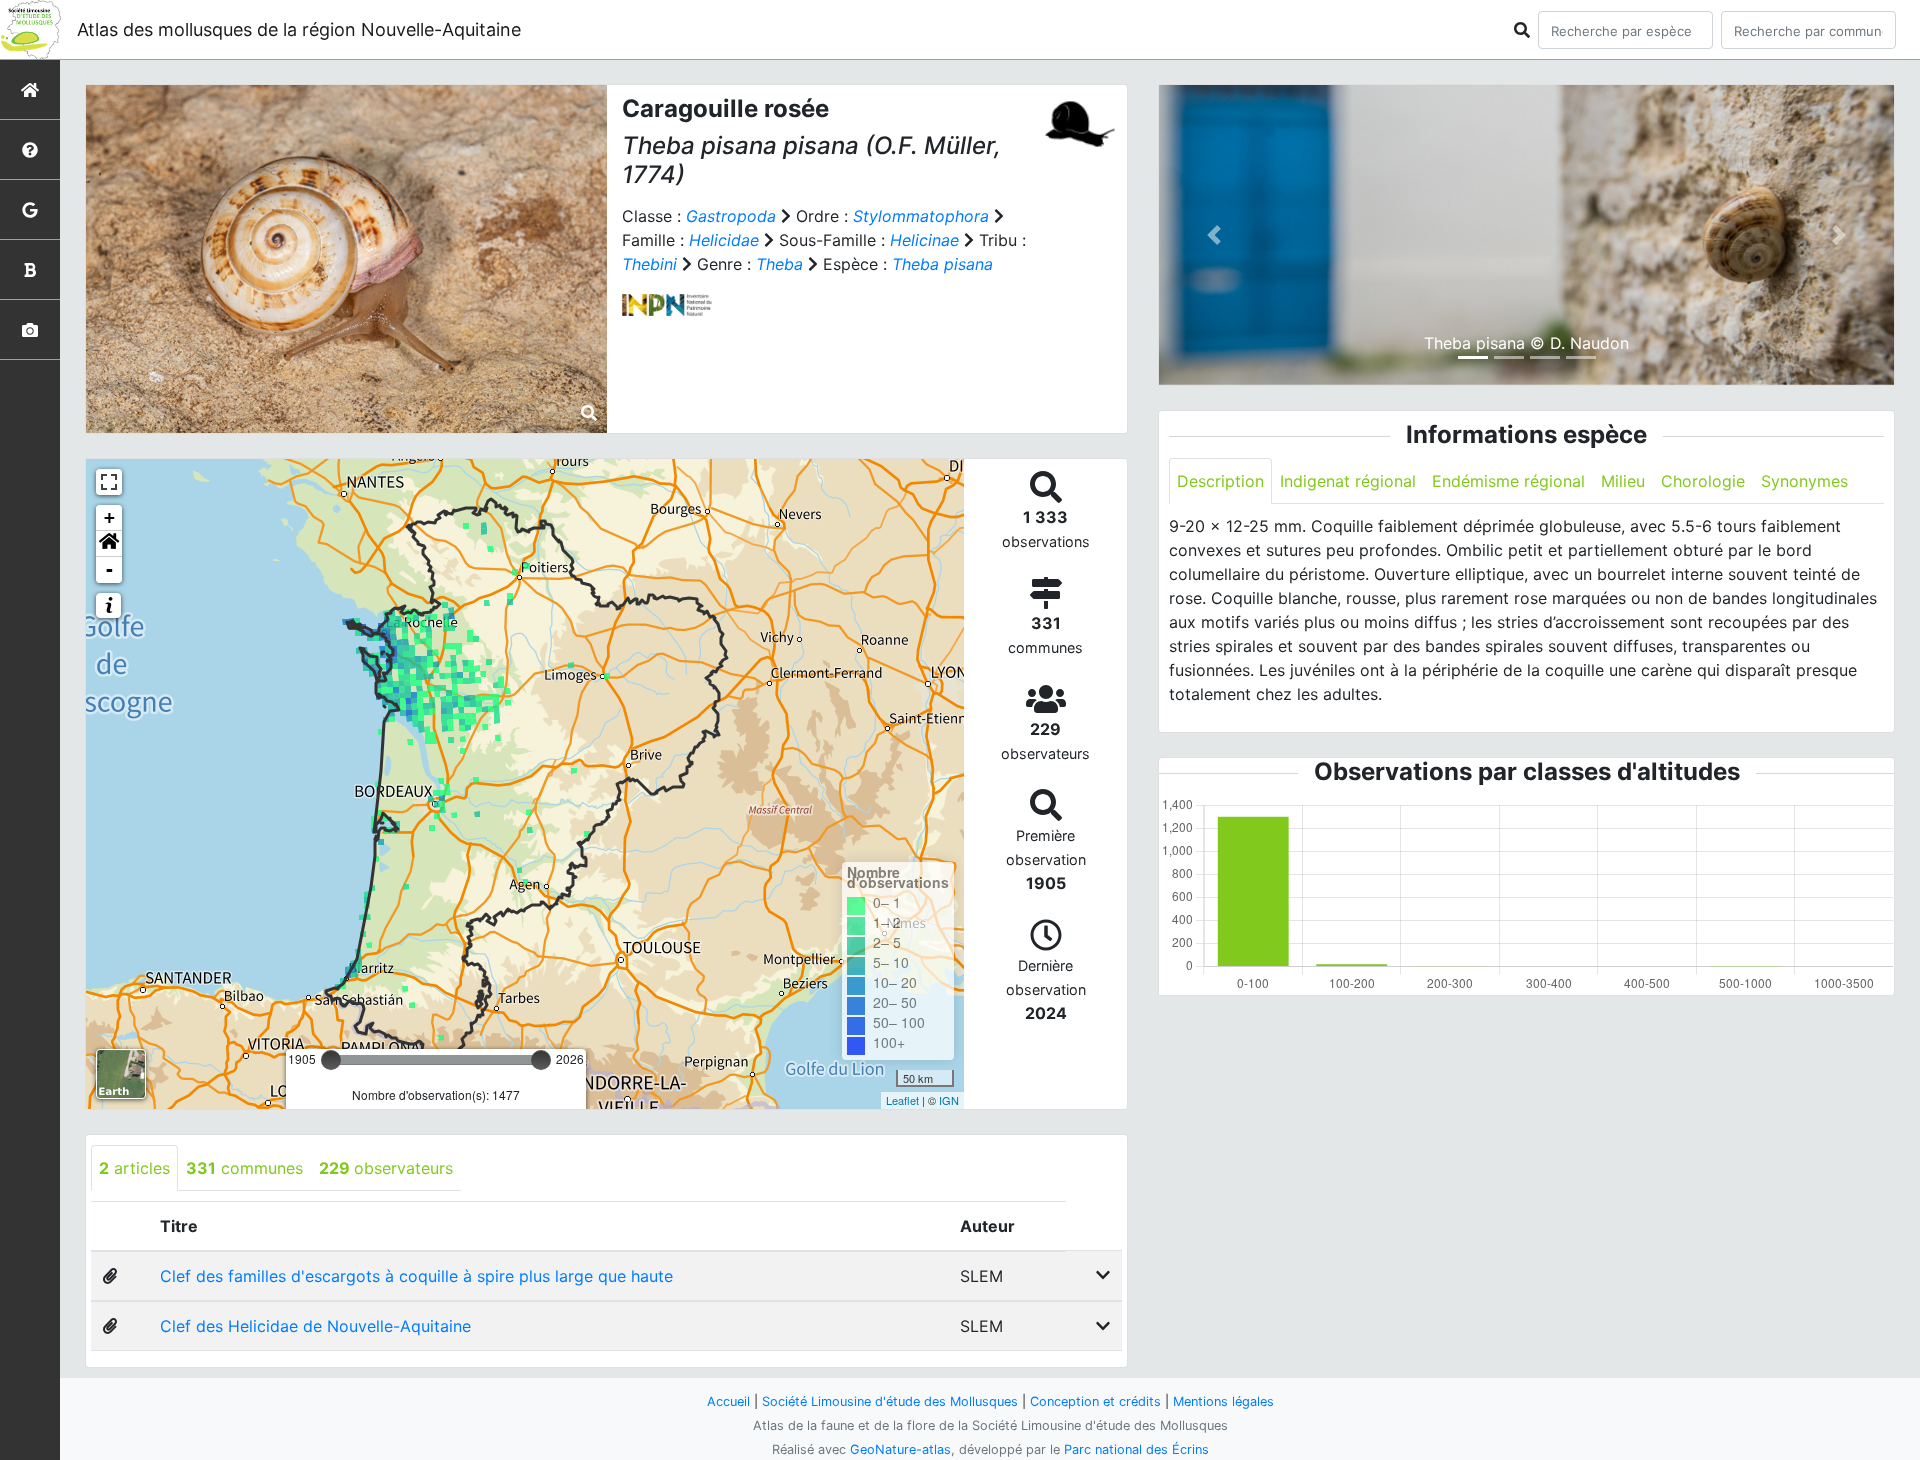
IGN (949, 1100)
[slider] (331, 1060)
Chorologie (1703, 481)
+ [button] (109, 517)
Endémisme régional (1508, 481)
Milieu (1623, 481)
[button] (109, 544)
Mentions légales (1223, 1401)
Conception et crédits (1095, 1401)
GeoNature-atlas (900, 1449)
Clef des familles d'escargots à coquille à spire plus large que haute (416, 1276)
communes (244, 1168)
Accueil (728, 1401)
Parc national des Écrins (1136, 1449)
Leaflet (902, 1100)
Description (1220, 481)
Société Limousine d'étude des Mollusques (890, 1401)
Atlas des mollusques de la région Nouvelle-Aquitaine (299, 29)
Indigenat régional (1348, 481)
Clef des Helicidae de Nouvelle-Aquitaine (315, 1326)
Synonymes (1804, 481)
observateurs (386, 1168)
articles (134, 1168)
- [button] (109, 569)
